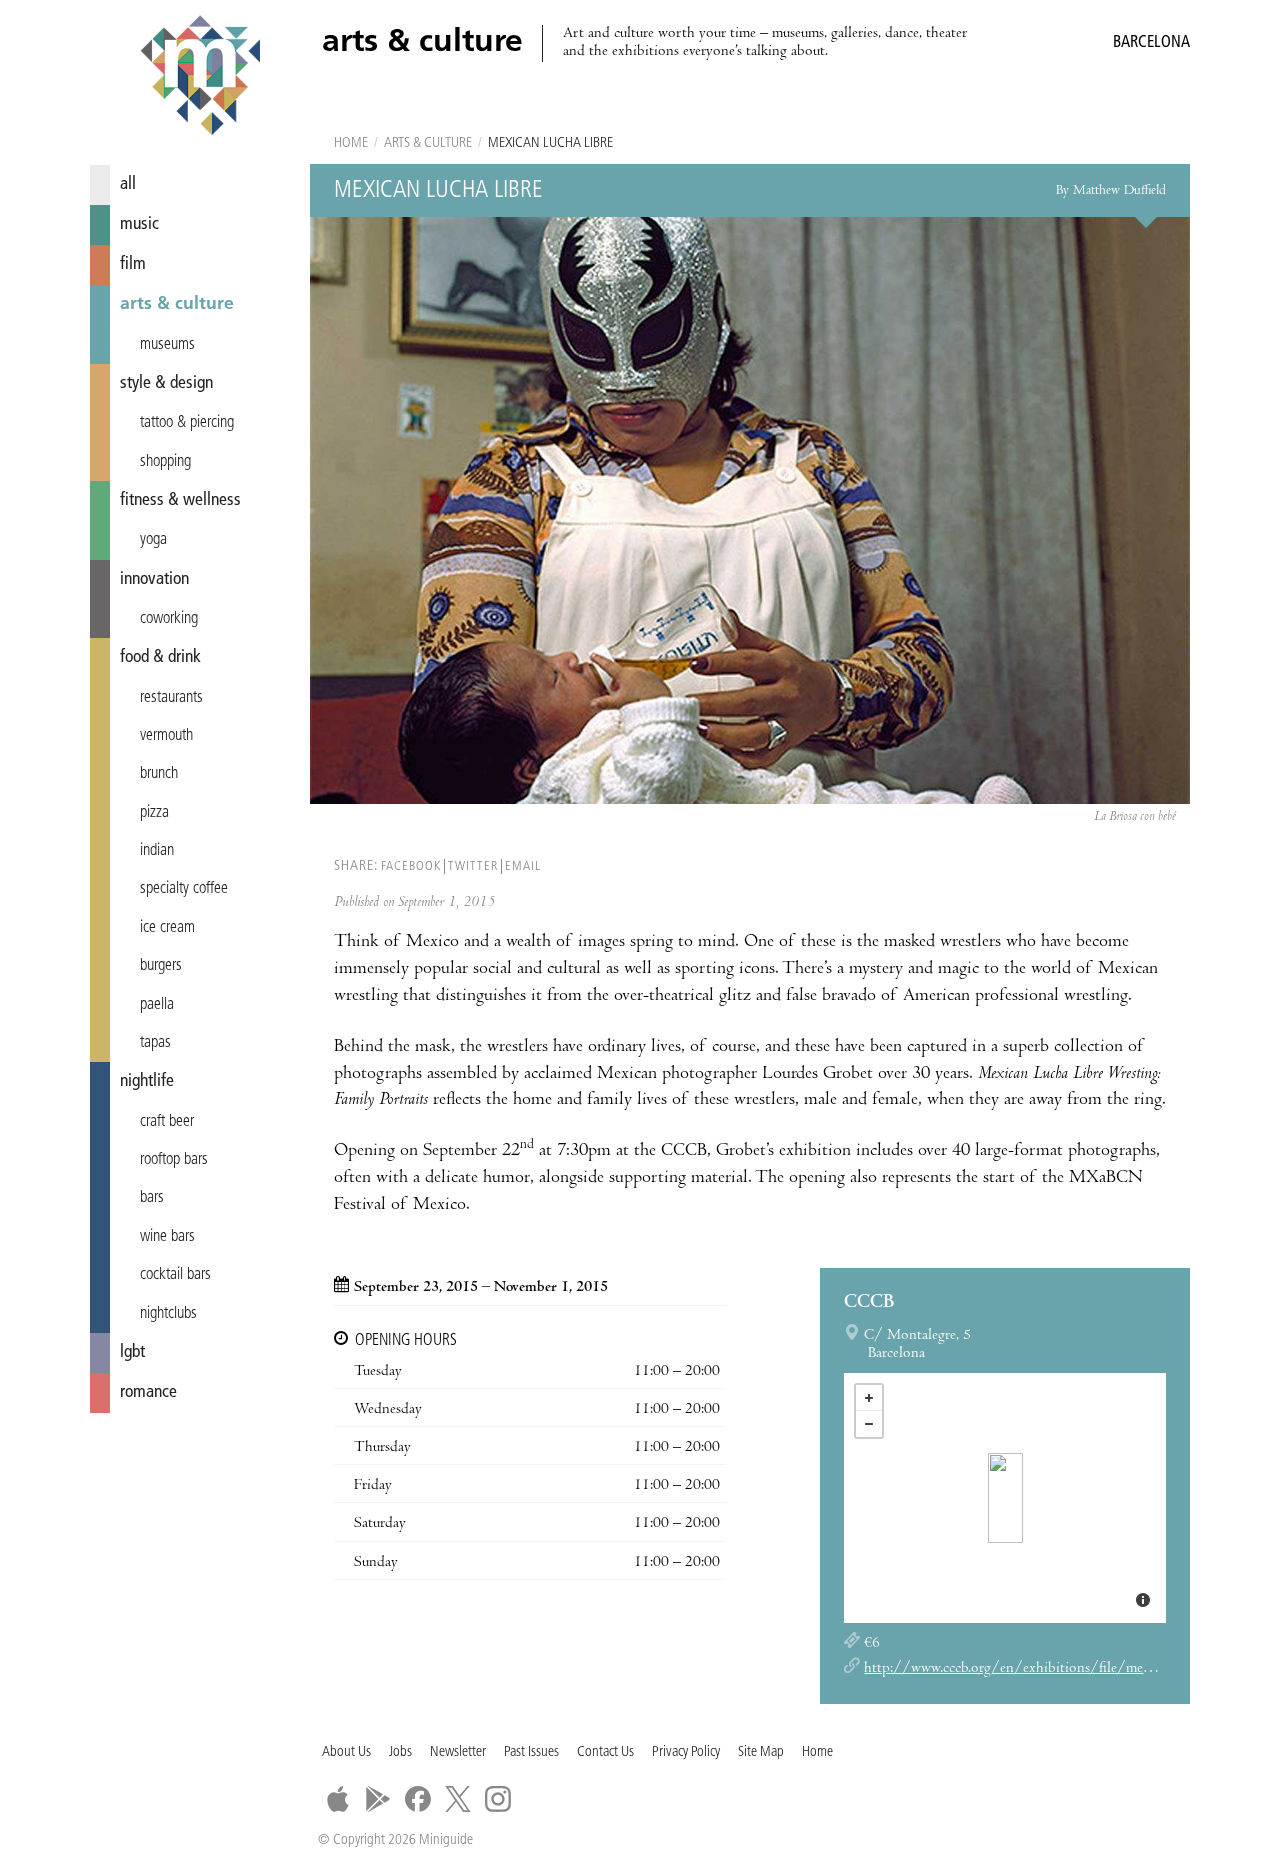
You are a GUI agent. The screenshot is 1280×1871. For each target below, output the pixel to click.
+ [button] (869, 1398)
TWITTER (473, 866)
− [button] (869, 1424)
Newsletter (458, 1752)
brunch (159, 774)
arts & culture (177, 304)
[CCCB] (1005, 1498)
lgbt (132, 1352)
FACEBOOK (411, 866)
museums (167, 345)
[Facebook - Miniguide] (418, 1799)
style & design (166, 383)
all (128, 184)
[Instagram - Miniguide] (498, 1799)
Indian (157, 851)
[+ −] (1005, 1498)
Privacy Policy (686, 1752)
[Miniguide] (200, 78)
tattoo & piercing (187, 423)
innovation (154, 579)
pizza (154, 813)
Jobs (400, 1752)
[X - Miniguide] (458, 1799)
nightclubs (168, 1314)
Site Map (761, 1752)
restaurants (171, 698)
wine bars (167, 1237)
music (139, 224)
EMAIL (523, 866)
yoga (153, 540)
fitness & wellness (180, 500)
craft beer (167, 1122)
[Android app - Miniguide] (378, 1799)
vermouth (166, 736)
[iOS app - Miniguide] (338, 1799)
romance (148, 1392)
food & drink (160, 657)
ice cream (167, 928)
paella (157, 1005)
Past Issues (531, 1752)
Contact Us (605, 1752)
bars (152, 1198)
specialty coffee (184, 889)
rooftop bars (174, 1160)
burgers (161, 966)
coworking (169, 619)
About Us (346, 1752)
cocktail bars (175, 1275)
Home (351, 143)
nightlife (147, 1081)
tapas (155, 1043)
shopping (165, 462)
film (133, 264)
